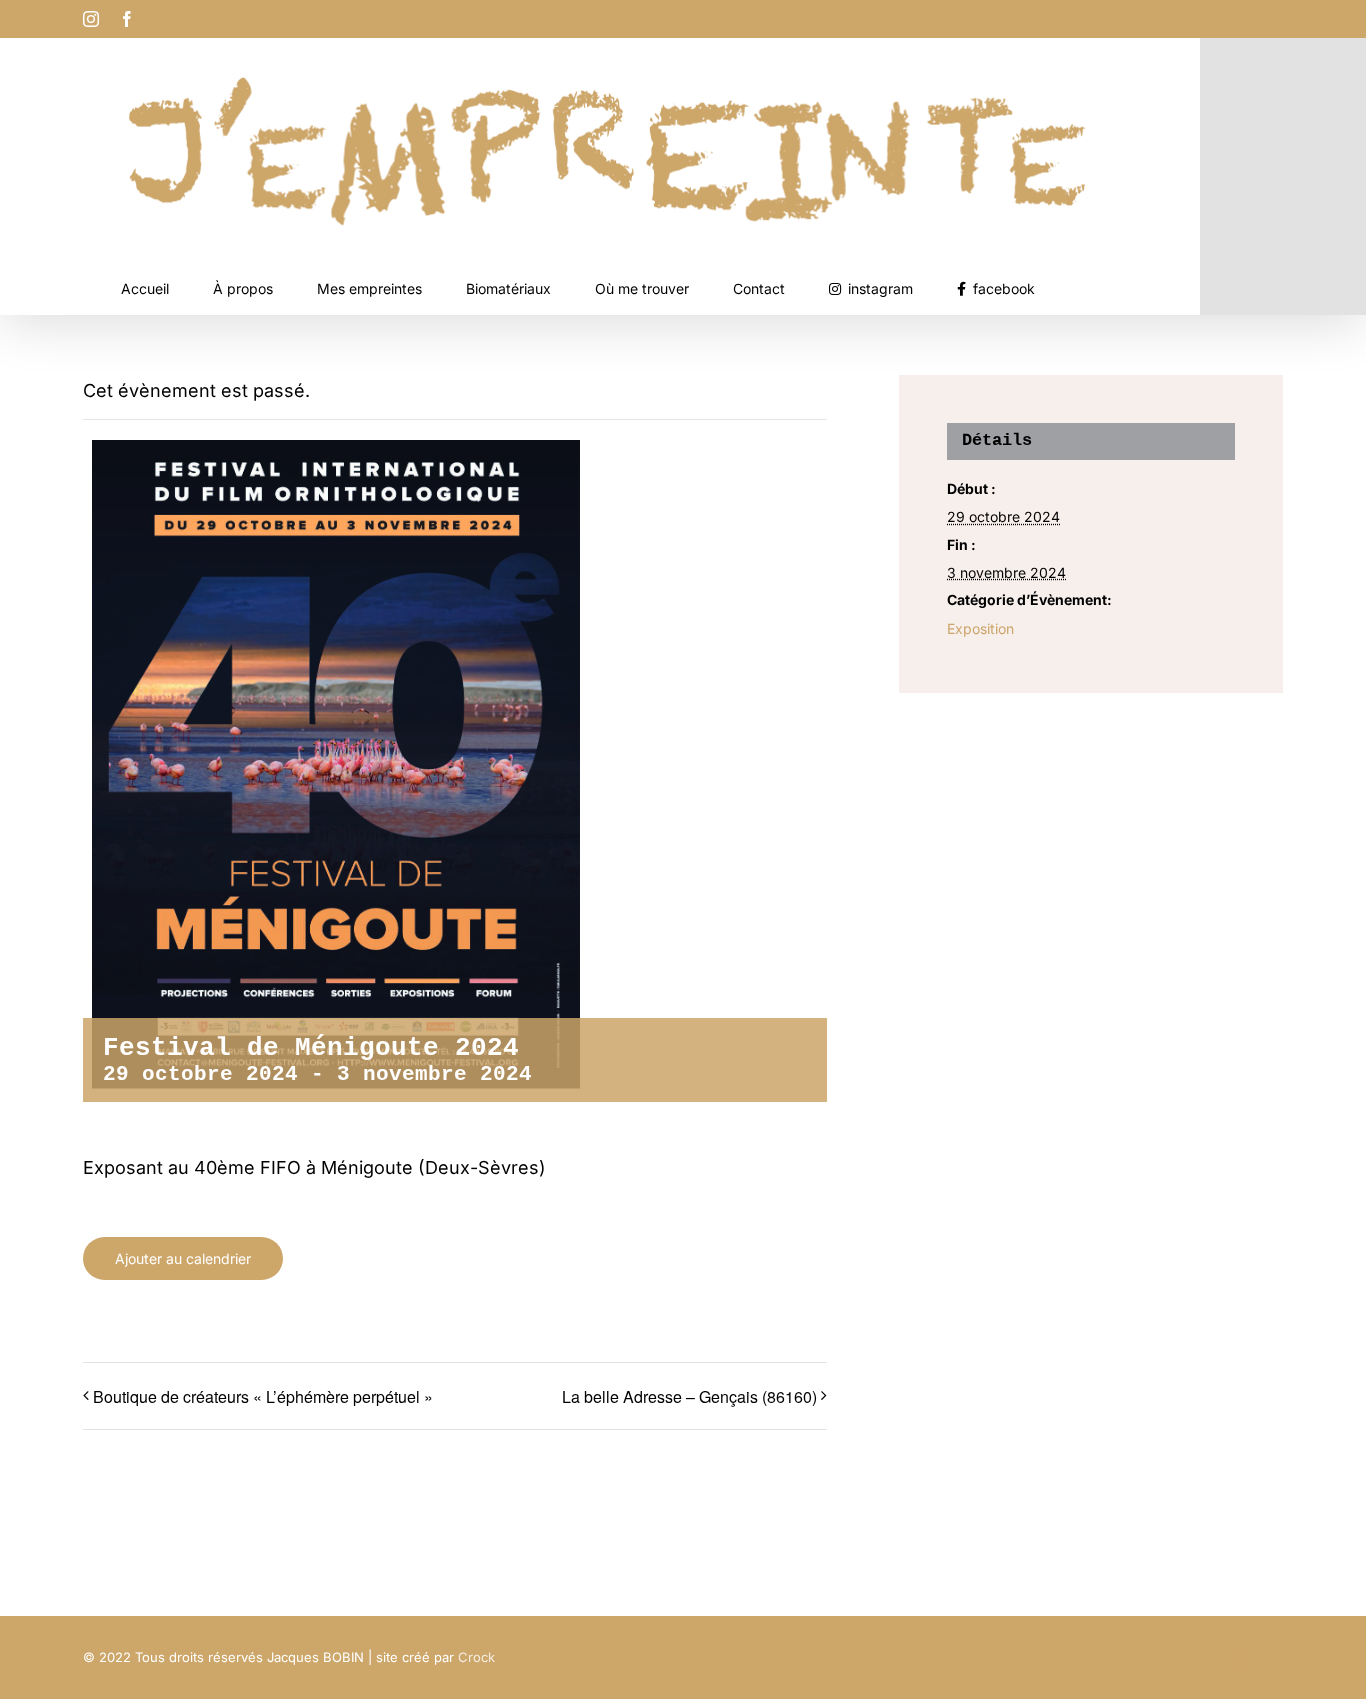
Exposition (980, 628)
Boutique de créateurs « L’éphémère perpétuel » (263, 1396)
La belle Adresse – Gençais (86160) (689, 1396)
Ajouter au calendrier (183, 1258)
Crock (476, 1657)
